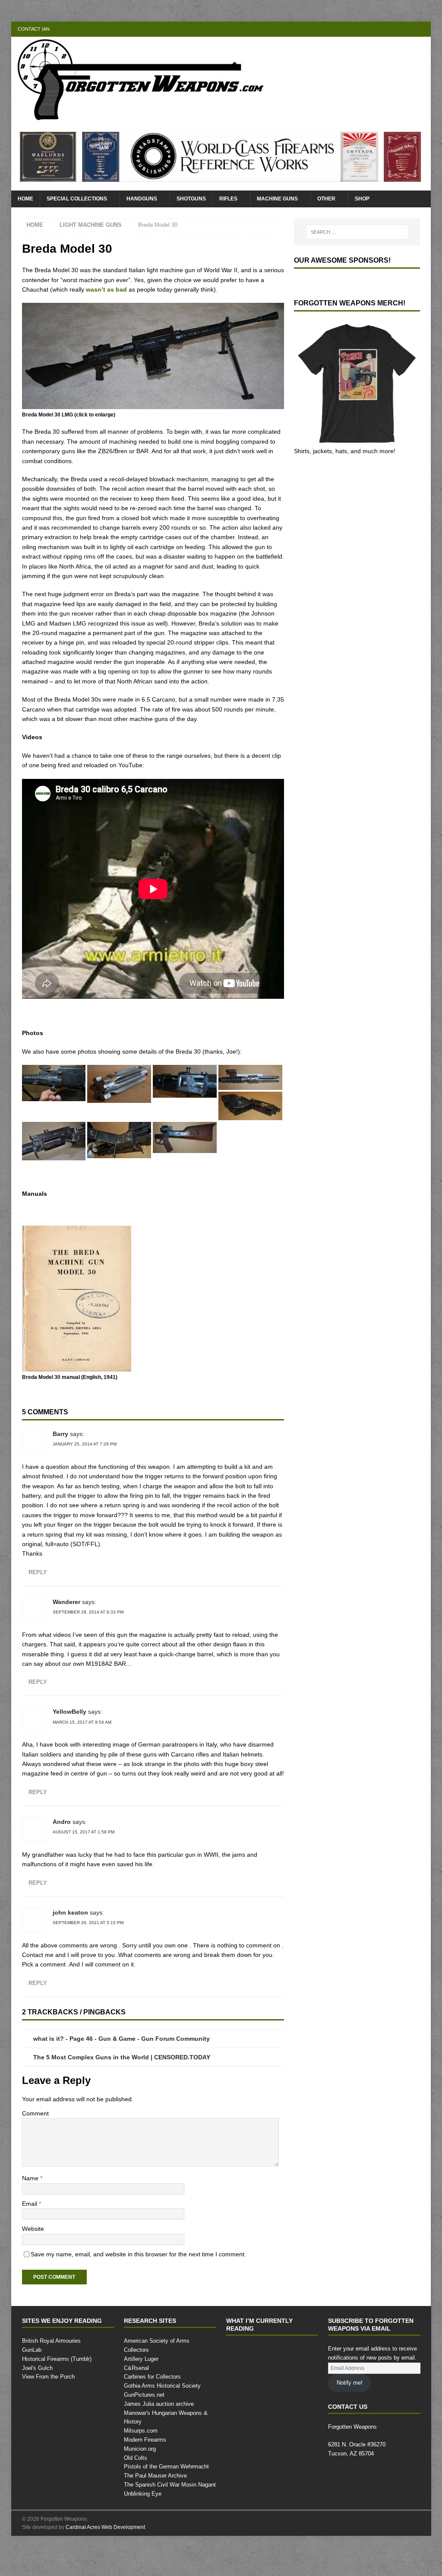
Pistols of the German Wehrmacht (167, 2497)
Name (32, 2217)
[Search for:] (357, 232)
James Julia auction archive (158, 2434)
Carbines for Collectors (153, 2407)
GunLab (32, 2389)
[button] (54, 1102)
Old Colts (136, 2487)
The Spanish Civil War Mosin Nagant (170, 2515)
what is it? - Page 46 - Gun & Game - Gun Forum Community (124, 2077)
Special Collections (77, 199)
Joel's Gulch (36, 2407)
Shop (364, 199)
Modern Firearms (146, 2470)
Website (34, 2267)
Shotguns (192, 199)
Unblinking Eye (143, 2524)
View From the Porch (49, 2416)
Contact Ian (33, 29)
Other (328, 199)
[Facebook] (390, 29)
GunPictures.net (145, 2425)
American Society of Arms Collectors (170, 2380)
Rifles (229, 199)
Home (26, 199)
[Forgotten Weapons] (141, 118)
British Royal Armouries (52, 2380)
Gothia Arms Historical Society (163, 2416)
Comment (36, 2152)
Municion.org (141, 2479)
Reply (38, 1601)
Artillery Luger (142, 2389)
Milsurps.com (141, 2461)
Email (31, 2242)
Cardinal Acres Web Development (106, 2557)
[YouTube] (373, 29)
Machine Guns (278, 199)
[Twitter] (406, 29)
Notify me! (350, 2421)
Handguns (142, 199)
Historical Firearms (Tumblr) (58, 2398)
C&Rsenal (136, 2398)
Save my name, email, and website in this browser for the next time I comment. (145, 2292)
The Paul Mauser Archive (155, 2506)
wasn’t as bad (131, 289)
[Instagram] (423, 29)
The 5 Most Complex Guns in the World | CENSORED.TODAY (124, 2096)
